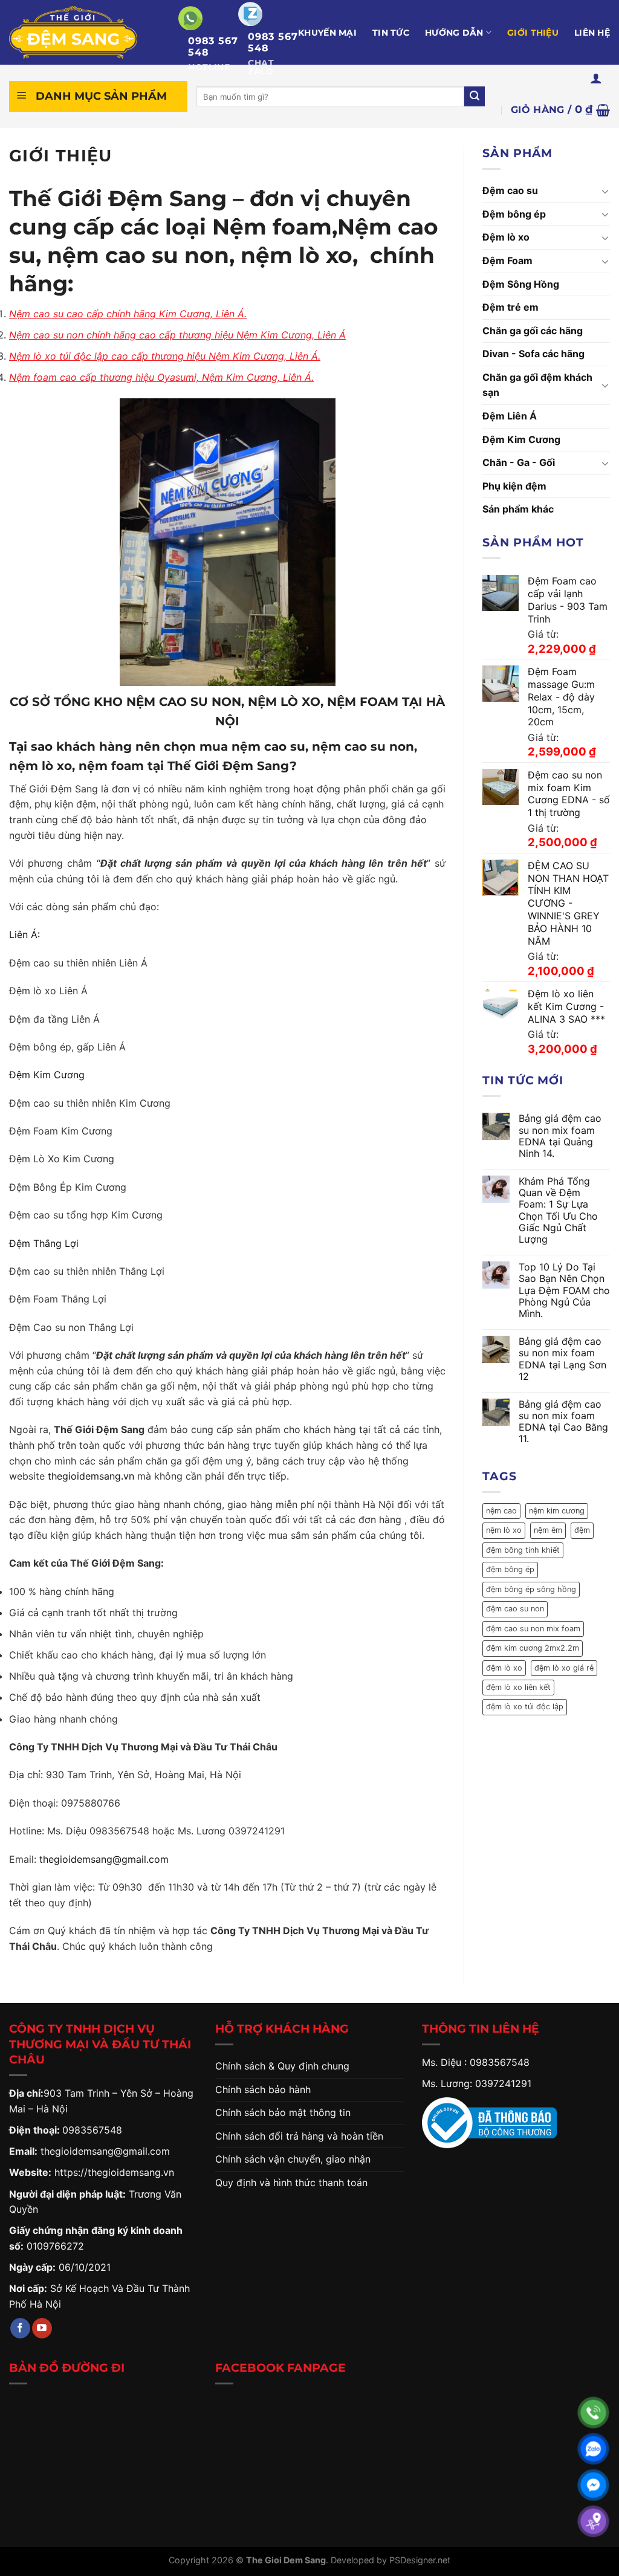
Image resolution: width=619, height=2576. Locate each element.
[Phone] (593, 2413)
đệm (582, 1530)
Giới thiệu (533, 33)
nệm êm (548, 1530)
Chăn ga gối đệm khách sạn (537, 385)
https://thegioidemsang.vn (114, 2172)
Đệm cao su (510, 190)
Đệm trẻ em (510, 307)
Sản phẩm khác (518, 509)
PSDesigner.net (420, 2560)
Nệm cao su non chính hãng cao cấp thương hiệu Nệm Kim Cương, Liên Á (177, 335)
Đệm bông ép (514, 214)
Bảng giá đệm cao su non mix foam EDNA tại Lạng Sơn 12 (562, 1359)
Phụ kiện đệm (514, 486)
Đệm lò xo (506, 237)
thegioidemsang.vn (91, 1476)
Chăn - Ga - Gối (519, 462)
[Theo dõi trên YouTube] (42, 2328)
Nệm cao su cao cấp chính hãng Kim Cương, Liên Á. (128, 314)
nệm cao (501, 1511)
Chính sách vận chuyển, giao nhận (293, 2159)
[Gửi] (475, 97)
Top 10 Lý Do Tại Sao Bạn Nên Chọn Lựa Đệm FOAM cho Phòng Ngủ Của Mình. (564, 1290)
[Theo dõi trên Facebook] (20, 2328)
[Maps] (593, 2521)
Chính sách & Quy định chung (282, 2066)
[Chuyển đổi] (605, 191)
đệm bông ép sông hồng (531, 1589)
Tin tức (391, 33)
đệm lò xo (504, 1668)
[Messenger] (593, 2485)
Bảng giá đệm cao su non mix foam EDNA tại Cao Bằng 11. (563, 1422)
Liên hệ (592, 33)
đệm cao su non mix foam (533, 1629)
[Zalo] (593, 2449)
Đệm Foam (507, 261)
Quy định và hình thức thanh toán (291, 2183)
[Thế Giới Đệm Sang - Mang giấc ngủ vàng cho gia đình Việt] (85, 32)
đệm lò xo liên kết (518, 1687)
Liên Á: (26, 934)
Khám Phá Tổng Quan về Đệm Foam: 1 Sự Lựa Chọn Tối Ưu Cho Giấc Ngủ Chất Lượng (558, 1210)
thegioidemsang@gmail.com (104, 1859)
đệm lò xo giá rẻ (564, 1668)
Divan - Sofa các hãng (533, 354)
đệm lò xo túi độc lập (525, 1707)
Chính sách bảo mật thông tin (283, 2112)
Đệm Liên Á (510, 416)
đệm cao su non (515, 1609)
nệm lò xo (504, 1530)
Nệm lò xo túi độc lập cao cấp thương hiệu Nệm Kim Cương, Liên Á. (165, 356)
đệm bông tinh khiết (523, 1550)
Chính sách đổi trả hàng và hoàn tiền (299, 2136)
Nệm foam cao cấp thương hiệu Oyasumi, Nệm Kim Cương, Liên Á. (161, 377)
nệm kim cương (557, 1511)
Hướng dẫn (454, 33)
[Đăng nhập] (596, 78)
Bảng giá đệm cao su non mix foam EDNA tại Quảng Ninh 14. (560, 1136)
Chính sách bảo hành (263, 2089)
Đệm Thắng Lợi (44, 1243)
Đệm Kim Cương (47, 1075)
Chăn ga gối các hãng (533, 331)
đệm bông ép (510, 1569)
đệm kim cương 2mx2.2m (533, 1648)
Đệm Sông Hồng (521, 284)
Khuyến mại (327, 33)
